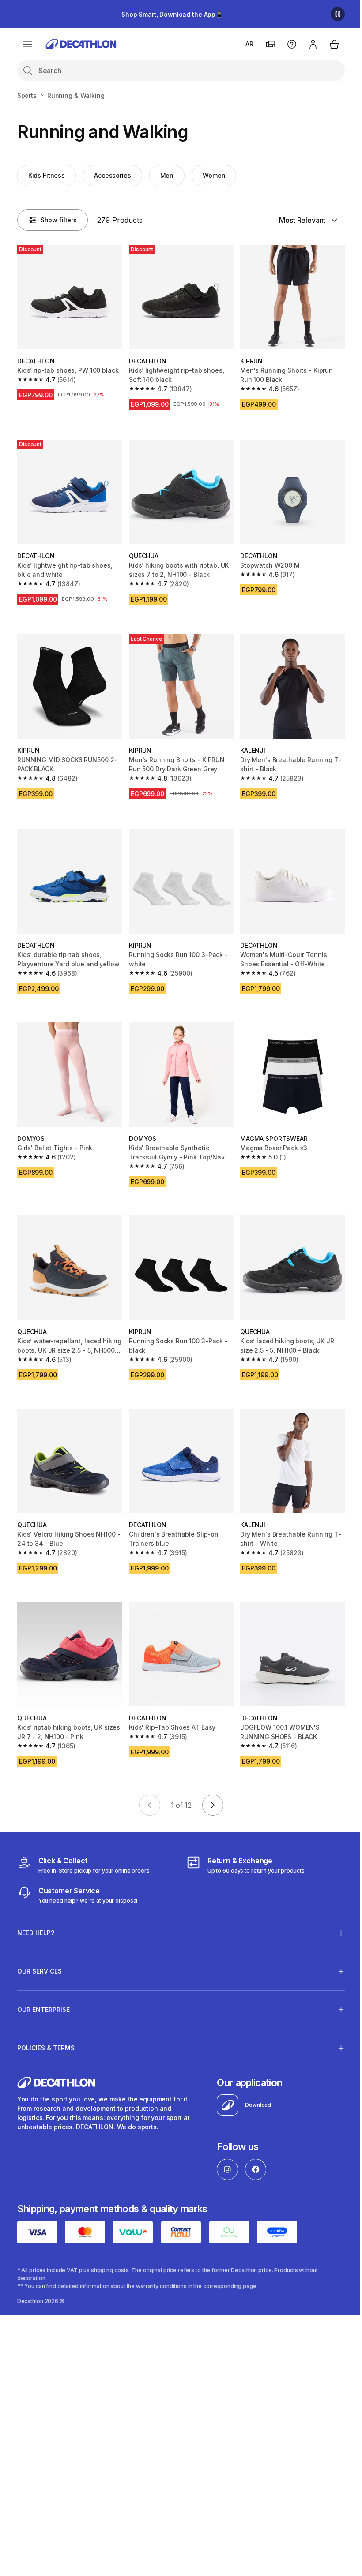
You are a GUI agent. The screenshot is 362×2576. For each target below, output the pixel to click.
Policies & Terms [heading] (46, 2030)
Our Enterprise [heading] (43, 1992)
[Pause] (338, 14)
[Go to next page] (213, 1805)
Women (214, 175)
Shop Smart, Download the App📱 (172, 14)
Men (167, 175)
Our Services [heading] (40, 1953)
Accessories (112, 175)
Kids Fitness (47, 175)
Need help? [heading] (36, 1915)
